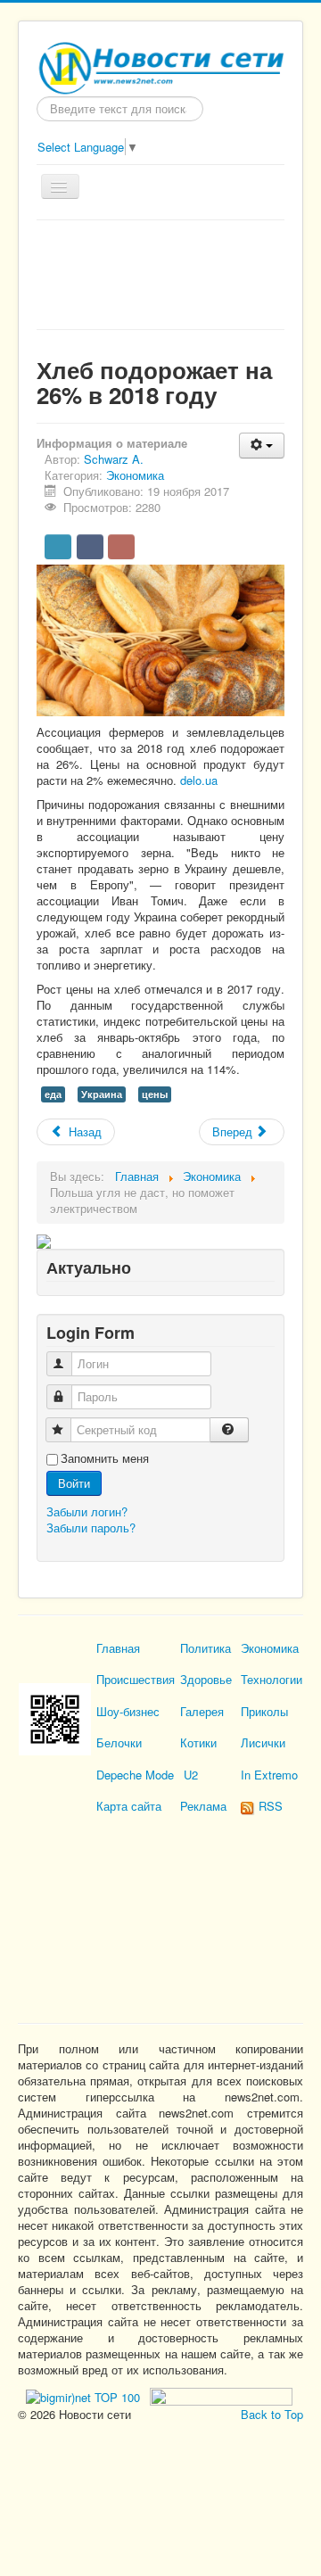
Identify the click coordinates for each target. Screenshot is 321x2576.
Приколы (264, 1711)
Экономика (135, 475)
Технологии (272, 1679)
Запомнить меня (105, 1458)
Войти (74, 1483)
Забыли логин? (87, 1511)
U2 (191, 1775)
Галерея (202, 1711)
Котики (198, 1742)
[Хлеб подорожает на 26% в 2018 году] (160, 639)
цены (155, 1094)
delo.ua (199, 780)
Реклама (203, 1806)
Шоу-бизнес (128, 1711)
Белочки (119, 1742)
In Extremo (269, 1775)
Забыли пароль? (91, 1527)
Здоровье (206, 1679)
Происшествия (136, 1679)
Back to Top (272, 2414)
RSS (269, 1806)
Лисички (263, 1742)
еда (53, 1094)
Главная (118, 1648)
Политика (206, 1648)
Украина (102, 1094)
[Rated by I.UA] (219, 2394)
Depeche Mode (135, 1775)
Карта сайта (129, 1806)
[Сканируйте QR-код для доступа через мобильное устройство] (55, 1717)
